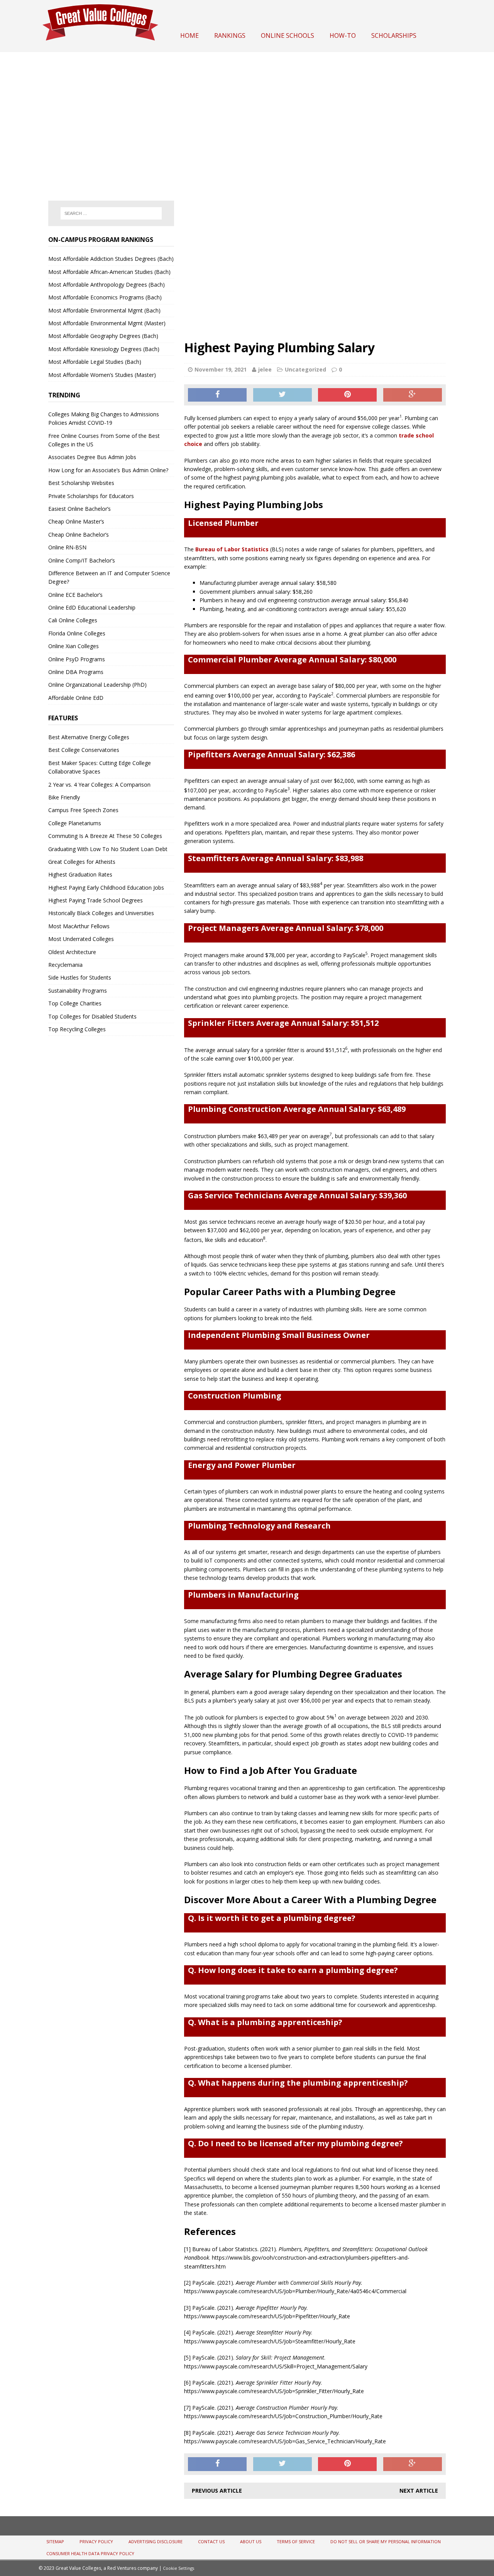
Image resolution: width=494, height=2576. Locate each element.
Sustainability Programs (78, 991)
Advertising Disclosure (156, 2541)
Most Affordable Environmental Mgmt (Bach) (104, 310)
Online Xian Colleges (74, 646)
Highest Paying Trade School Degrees (96, 900)
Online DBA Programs (76, 672)
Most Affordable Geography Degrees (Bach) (103, 336)
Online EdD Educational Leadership (92, 607)
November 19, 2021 (221, 369)
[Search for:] (111, 213)
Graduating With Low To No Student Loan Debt (108, 849)
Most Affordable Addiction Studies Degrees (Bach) (111, 259)
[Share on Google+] (413, 395)
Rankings (230, 35)
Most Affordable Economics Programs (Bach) (105, 297)
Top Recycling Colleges (77, 1029)
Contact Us (211, 2541)
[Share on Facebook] (217, 395)
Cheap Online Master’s (76, 521)
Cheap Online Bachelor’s (79, 535)
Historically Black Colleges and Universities (101, 913)
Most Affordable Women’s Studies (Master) (102, 375)
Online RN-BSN (67, 547)
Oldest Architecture (72, 952)
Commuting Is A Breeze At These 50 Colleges (105, 836)
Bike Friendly (64, 797)
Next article (419, 2491)
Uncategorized (305, 369)
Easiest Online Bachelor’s (80, 509)
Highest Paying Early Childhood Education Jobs (106, 888)
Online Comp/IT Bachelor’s (82, 560)
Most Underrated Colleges (81, 939)
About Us (251, 2541)
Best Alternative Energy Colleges (89, 737)
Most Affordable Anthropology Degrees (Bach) (107, 285)
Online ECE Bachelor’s (75, 595)
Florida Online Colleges (77, 633)
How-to (343, 35)
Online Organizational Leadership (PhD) (97, 685)
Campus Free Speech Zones (83, 810)
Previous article (217, 2491)
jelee (265, 369)
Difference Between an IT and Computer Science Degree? (109, 577)
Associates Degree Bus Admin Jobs (92, 457)
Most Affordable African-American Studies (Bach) (109, 272)
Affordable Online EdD (76, 698)
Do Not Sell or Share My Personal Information (386, 2541)
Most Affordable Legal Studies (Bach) (95, 362)
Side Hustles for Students (80, 977)
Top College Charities (75, 1003)
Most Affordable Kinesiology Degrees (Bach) (104, 349)
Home (189, 35)
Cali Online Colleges (73, 620)
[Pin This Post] (347, 395)
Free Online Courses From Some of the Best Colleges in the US (104, 440)
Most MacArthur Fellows (79, 926)
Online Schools (288, 35)
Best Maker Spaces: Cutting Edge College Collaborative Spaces (100, 767)
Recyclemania (65, 965)
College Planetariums (75, 823)
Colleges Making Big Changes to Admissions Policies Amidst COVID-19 (104, 418)
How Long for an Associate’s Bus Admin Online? (108, 470)
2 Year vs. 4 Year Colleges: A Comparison (99, 785)
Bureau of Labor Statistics (232, 549)
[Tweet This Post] (283, 395)
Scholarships (394, 35)
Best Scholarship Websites (81, 483)
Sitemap (55, 2541)
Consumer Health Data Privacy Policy (90, 2553)
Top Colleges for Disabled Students (92, 1016)
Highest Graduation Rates (80, 874)
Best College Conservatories (84, 750)
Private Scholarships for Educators (91, 496)
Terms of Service (296, 2541)
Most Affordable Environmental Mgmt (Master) (107, 323)
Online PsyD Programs (77, 659)
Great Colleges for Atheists (82, 862)
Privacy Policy (96, 2541)
